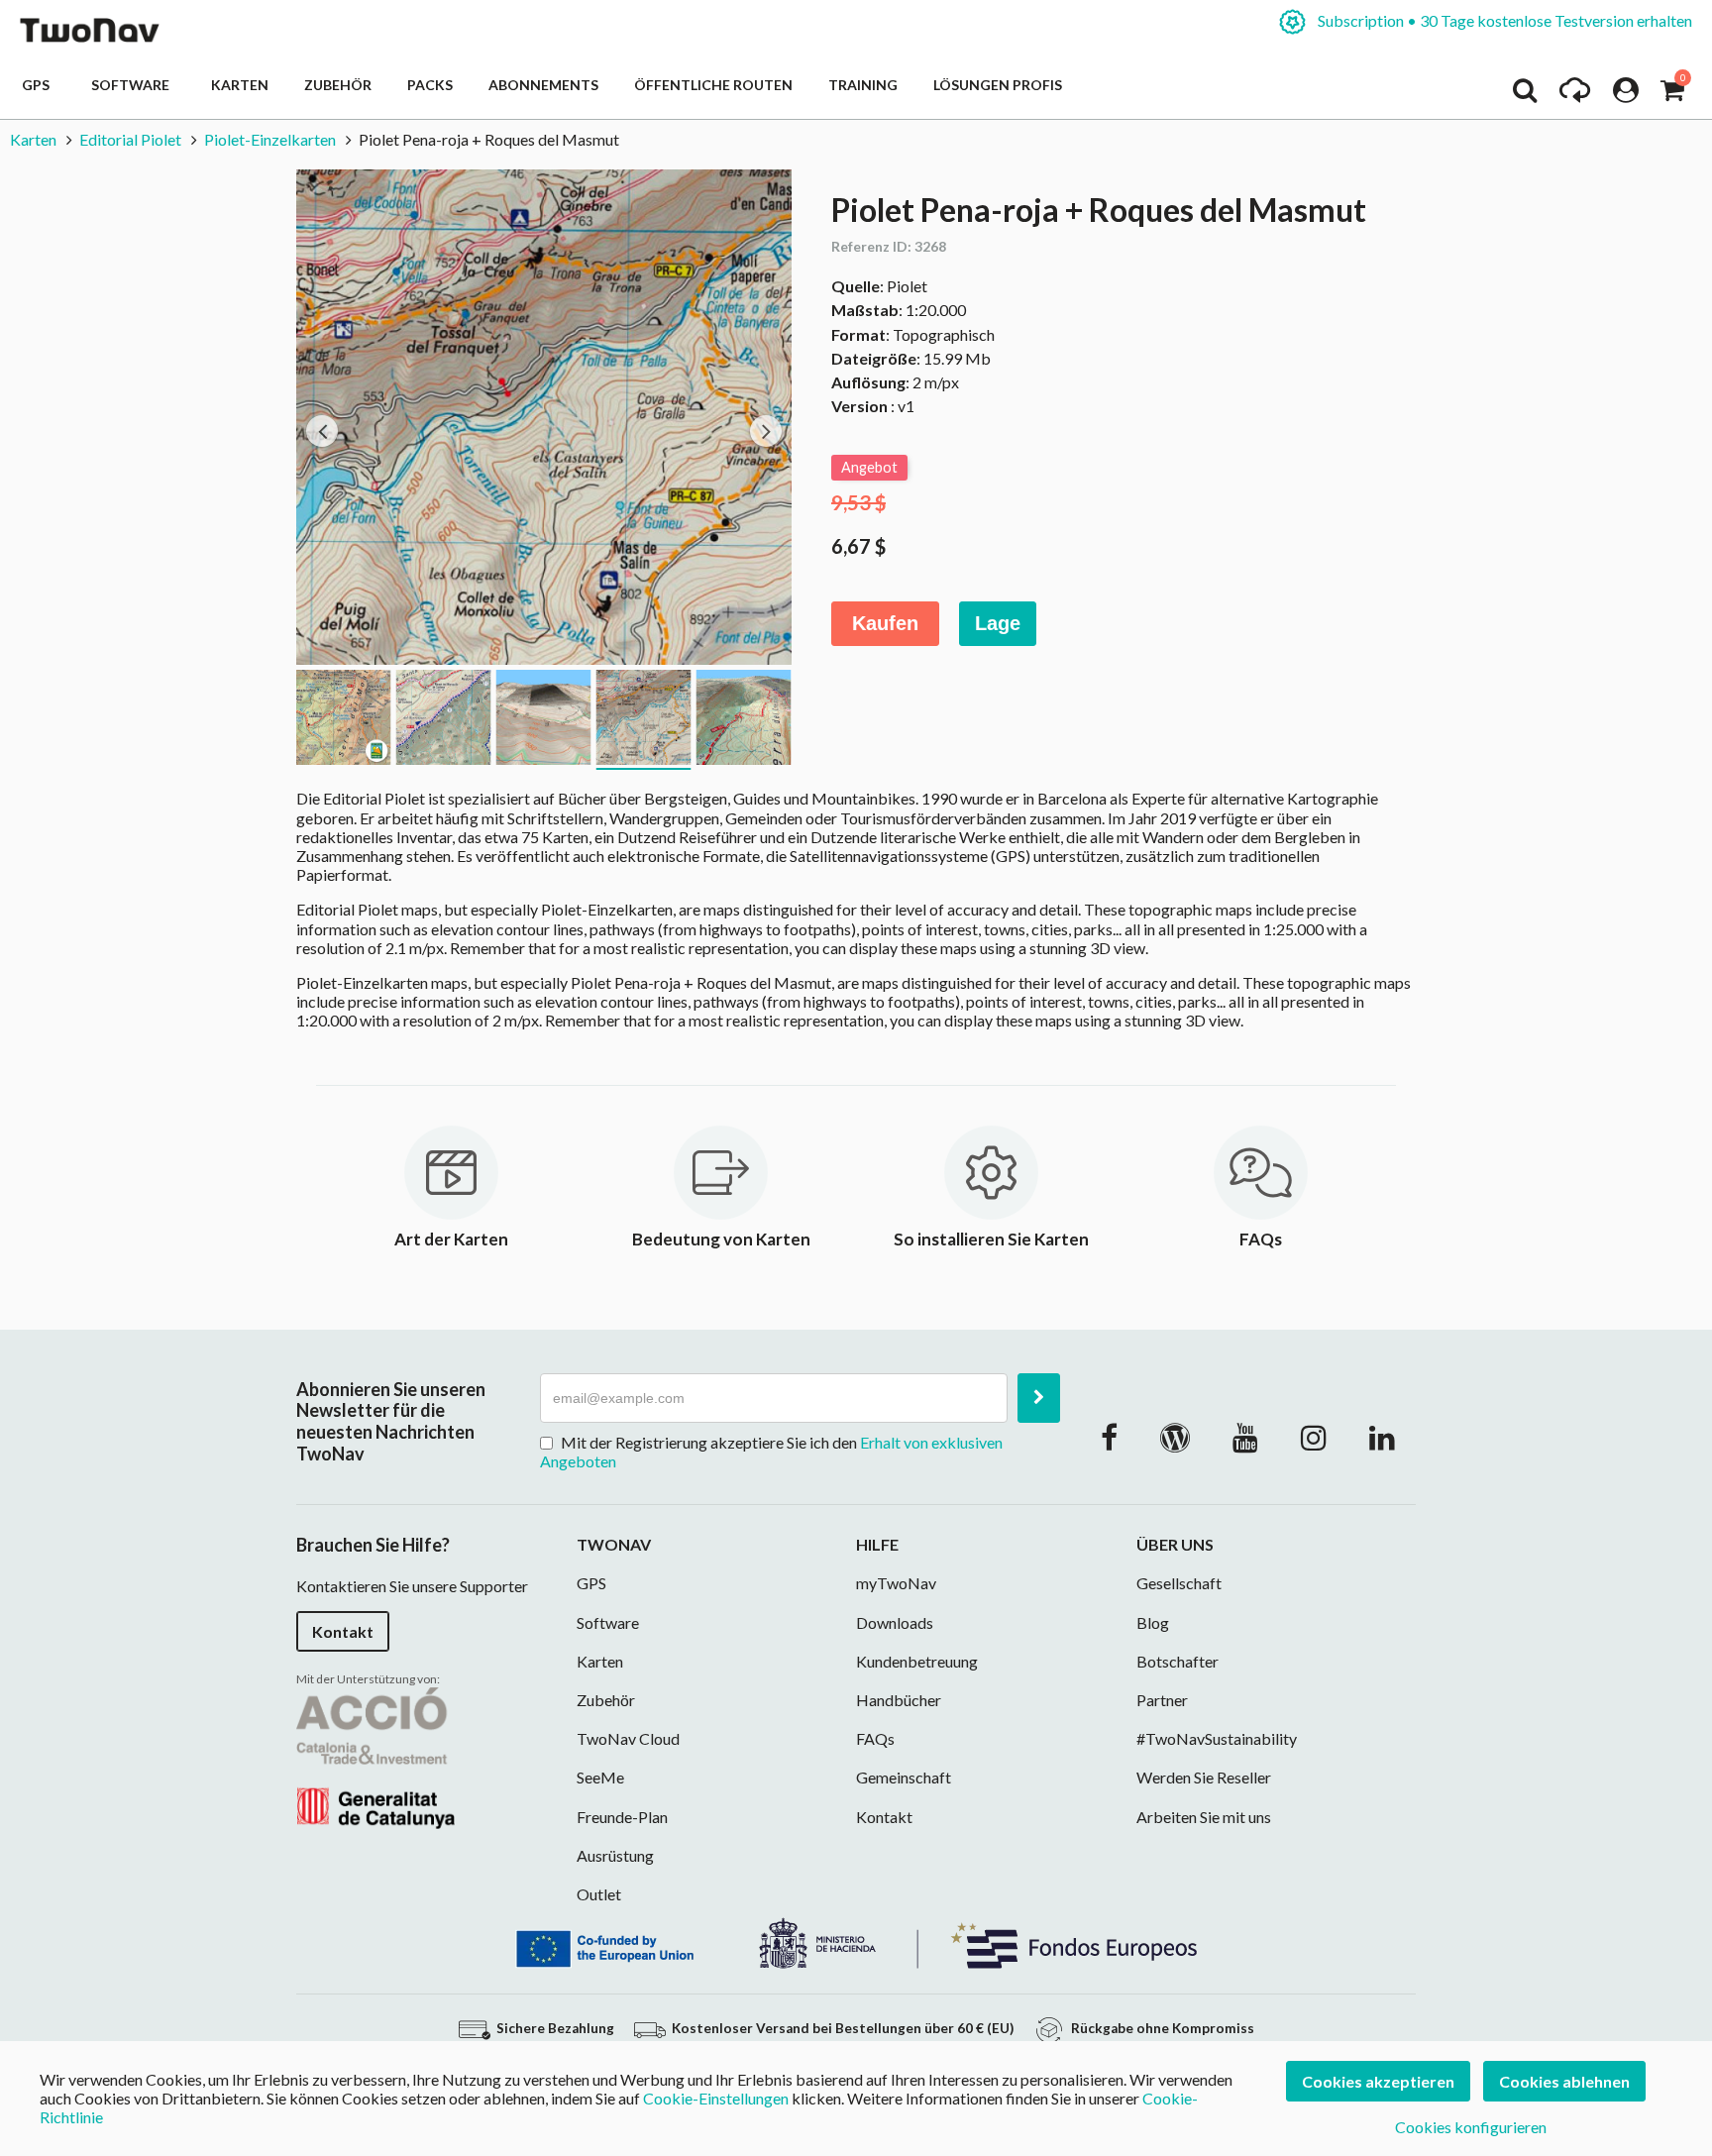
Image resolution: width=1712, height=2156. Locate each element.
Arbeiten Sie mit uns (1204, 1817)
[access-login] (1626, 95)
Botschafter (1177, 1661)
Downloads (895, 1622)
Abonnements (543, 85)
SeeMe (600, 1777)
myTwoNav (896, 1583)
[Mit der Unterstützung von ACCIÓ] (375, 1755)
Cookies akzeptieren (1378, 2081)
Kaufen (885, 623)
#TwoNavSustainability (1217, 1738)
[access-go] (1575, 95)
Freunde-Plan (622, 1817)
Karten (240, 85)
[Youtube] (1245, 1437)
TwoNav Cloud (628, 1738)
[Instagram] (1314, 1437)
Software (133, 85)
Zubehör (338, 85)
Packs (430, 85)
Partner (1162, 1700)
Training (863, 85)
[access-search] (1525, 95)
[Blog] (1175, 1437)
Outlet (599, 1894)
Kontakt (343, 1631)
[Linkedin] (1382, 1437)
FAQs (875, 1738)
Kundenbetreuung (917, 1661)
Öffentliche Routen (713, 85)
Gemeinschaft (904, 1777)
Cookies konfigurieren (1471, 2127)
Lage (998, 623)
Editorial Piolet (130, 139)
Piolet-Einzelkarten (270, 139)
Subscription (1503, 20)
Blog (1153, 1622)
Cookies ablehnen (1564, 2081)
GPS (39, 85)
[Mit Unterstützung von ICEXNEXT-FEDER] (856, 1941)
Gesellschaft (1179, 1583)
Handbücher (899, 1700)
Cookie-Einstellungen (716, 2098)
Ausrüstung (615, 1855)
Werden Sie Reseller (1204, 1777)
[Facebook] (1109, 1437)
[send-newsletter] (1039, 1398)
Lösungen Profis (998, 85)
